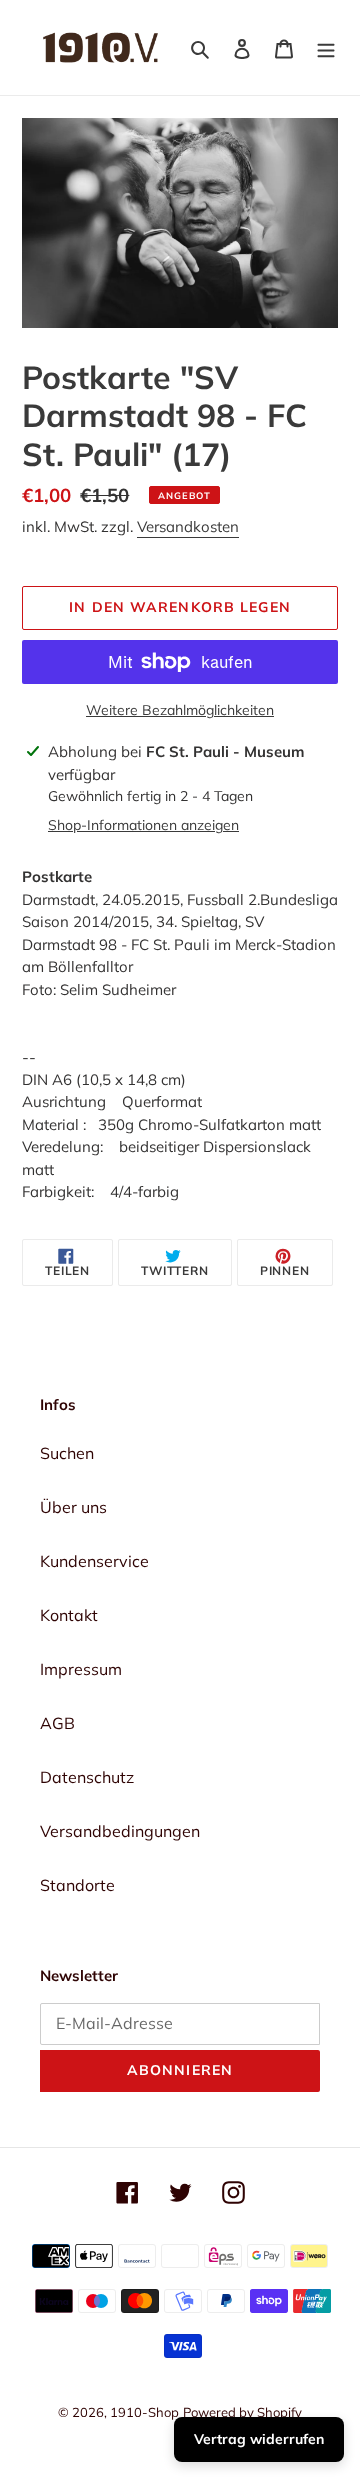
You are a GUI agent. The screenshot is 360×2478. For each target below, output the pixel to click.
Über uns (73, 1507)
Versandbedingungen (120, 1831)
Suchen (67, 1453)
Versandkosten (188, 526)
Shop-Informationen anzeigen (143, 825)
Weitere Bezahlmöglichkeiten (180, 710)
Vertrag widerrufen (259, 2439)
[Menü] (326, 47)
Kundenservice (94, 1561)
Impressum (81, 1669)
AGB (57, 1723)
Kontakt (69, 1615)
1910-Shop (144, 2412)
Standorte (77, 1885)
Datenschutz (87, 1777)
